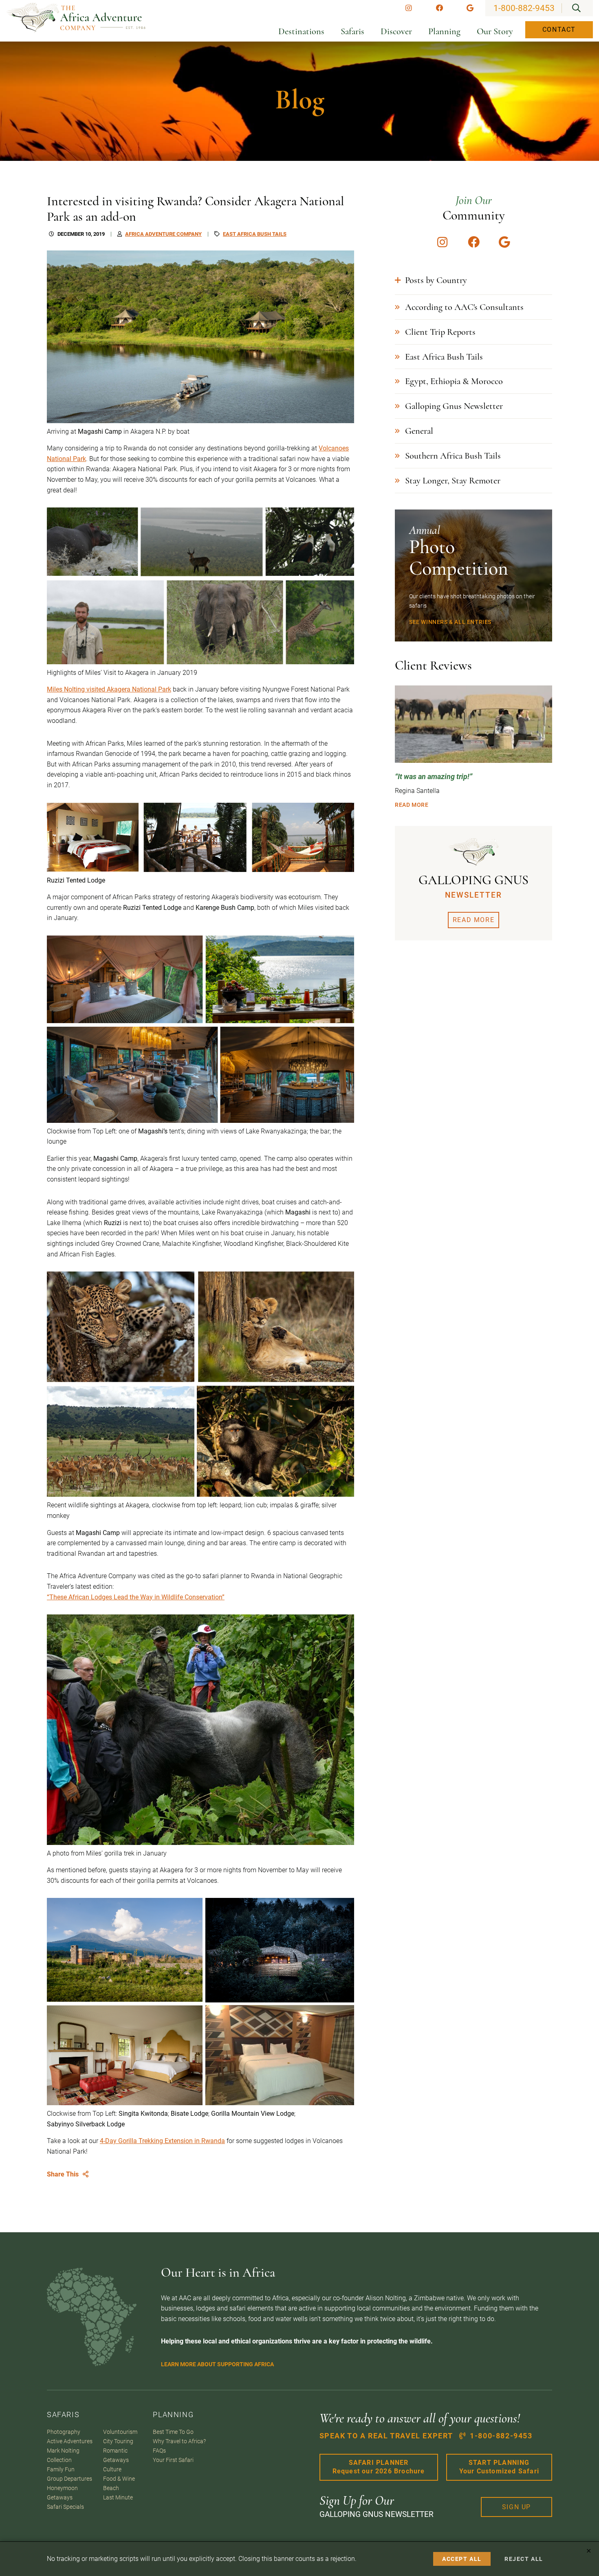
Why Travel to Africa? (179, 2441)
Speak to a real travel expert (426, 2436)
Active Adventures (70, 2441)
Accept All (462, 2559)
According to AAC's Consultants (464, 307)
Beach (111, 2488)
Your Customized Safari (499, 2467)
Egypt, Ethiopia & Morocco (454, 381)
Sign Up (516, 2507)
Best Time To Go (173, 2432)
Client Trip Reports (440, 332)
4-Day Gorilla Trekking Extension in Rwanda (162, 2141)
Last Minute (118, 2498)
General (419, 431)
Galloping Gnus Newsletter (454, 406)
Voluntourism (120, 2432)
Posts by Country (436, 280)
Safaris (352, 31)
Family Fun (61, 2469)
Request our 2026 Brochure (379, 2467)
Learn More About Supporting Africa (217, 2364)
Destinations (301, 31)
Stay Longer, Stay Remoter (453, 480)
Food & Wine (119, 2479)
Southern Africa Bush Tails (453, 456)
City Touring (118, 2441)
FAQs (159, 2451)
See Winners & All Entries (450, 622)
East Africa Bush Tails (444, 357)
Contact (559, 30)
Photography (64, 2432)
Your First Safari (173, 2460)
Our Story (495, 31)
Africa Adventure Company (163, 234)
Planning (444, 31)
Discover (396, 31)
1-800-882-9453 (524, 8)
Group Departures (69, 2479)
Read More (412, 805)
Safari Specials (65, 2507)
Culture (112, 2469)
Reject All (524, 2559)
